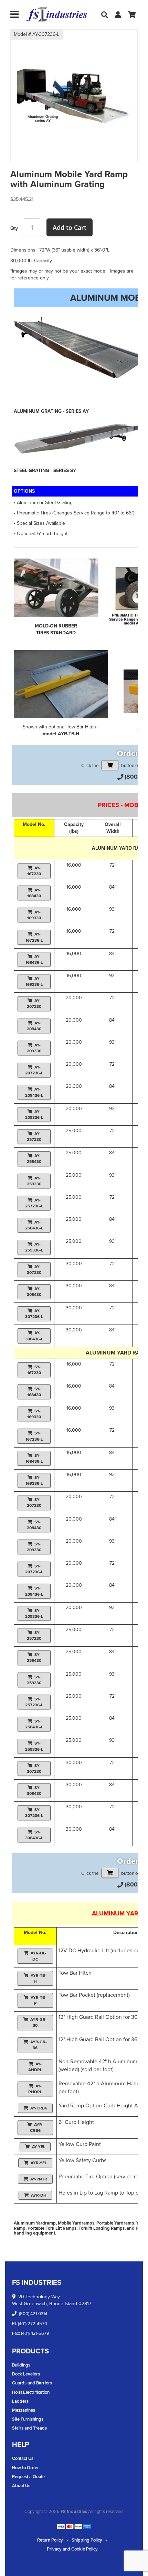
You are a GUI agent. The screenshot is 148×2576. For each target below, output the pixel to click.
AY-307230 (34, 1270)
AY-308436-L (34, 1336)
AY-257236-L (34, 1203)
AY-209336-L (34, 1115)
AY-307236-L (34, 1314)
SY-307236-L (34, 1813)
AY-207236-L (34, 1070)
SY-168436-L (34, 1458)
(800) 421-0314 (33, 2314)
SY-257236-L (34, 1702)
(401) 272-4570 (33, 2324)
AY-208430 (34, 1026)
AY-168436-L (34, 959)
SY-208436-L (34, 1591)
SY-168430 (34, 1392)
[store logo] (57, 15)
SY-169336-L (34, 1480)
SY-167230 (34, 1370)
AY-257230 (34, 1137)
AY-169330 (34, 915)
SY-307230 (34, 1769)
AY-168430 (34, 893)
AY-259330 (34, 1181)
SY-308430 (34, 1791)
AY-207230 (34, 1004)
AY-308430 (34, 1292)
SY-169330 (34, 1414)
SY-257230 (34, 1635)
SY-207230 (34, 1502)
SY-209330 (34, 1547)
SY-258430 (34, 1658)
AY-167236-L (34, 937)
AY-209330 (34, 1048)
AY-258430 (34, 1159)
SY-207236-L (34, 1569)
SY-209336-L (34, 1613)
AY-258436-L (34, 1225)
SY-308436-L (34, 1835)
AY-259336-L (34, 1247)
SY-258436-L (34, 1724)
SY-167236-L (34, 1436)
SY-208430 (34, 1525)
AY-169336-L (34, 982)
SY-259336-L (34, 1746)
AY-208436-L (34, 1092)
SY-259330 (34, 1680)
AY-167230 (34, 871)
